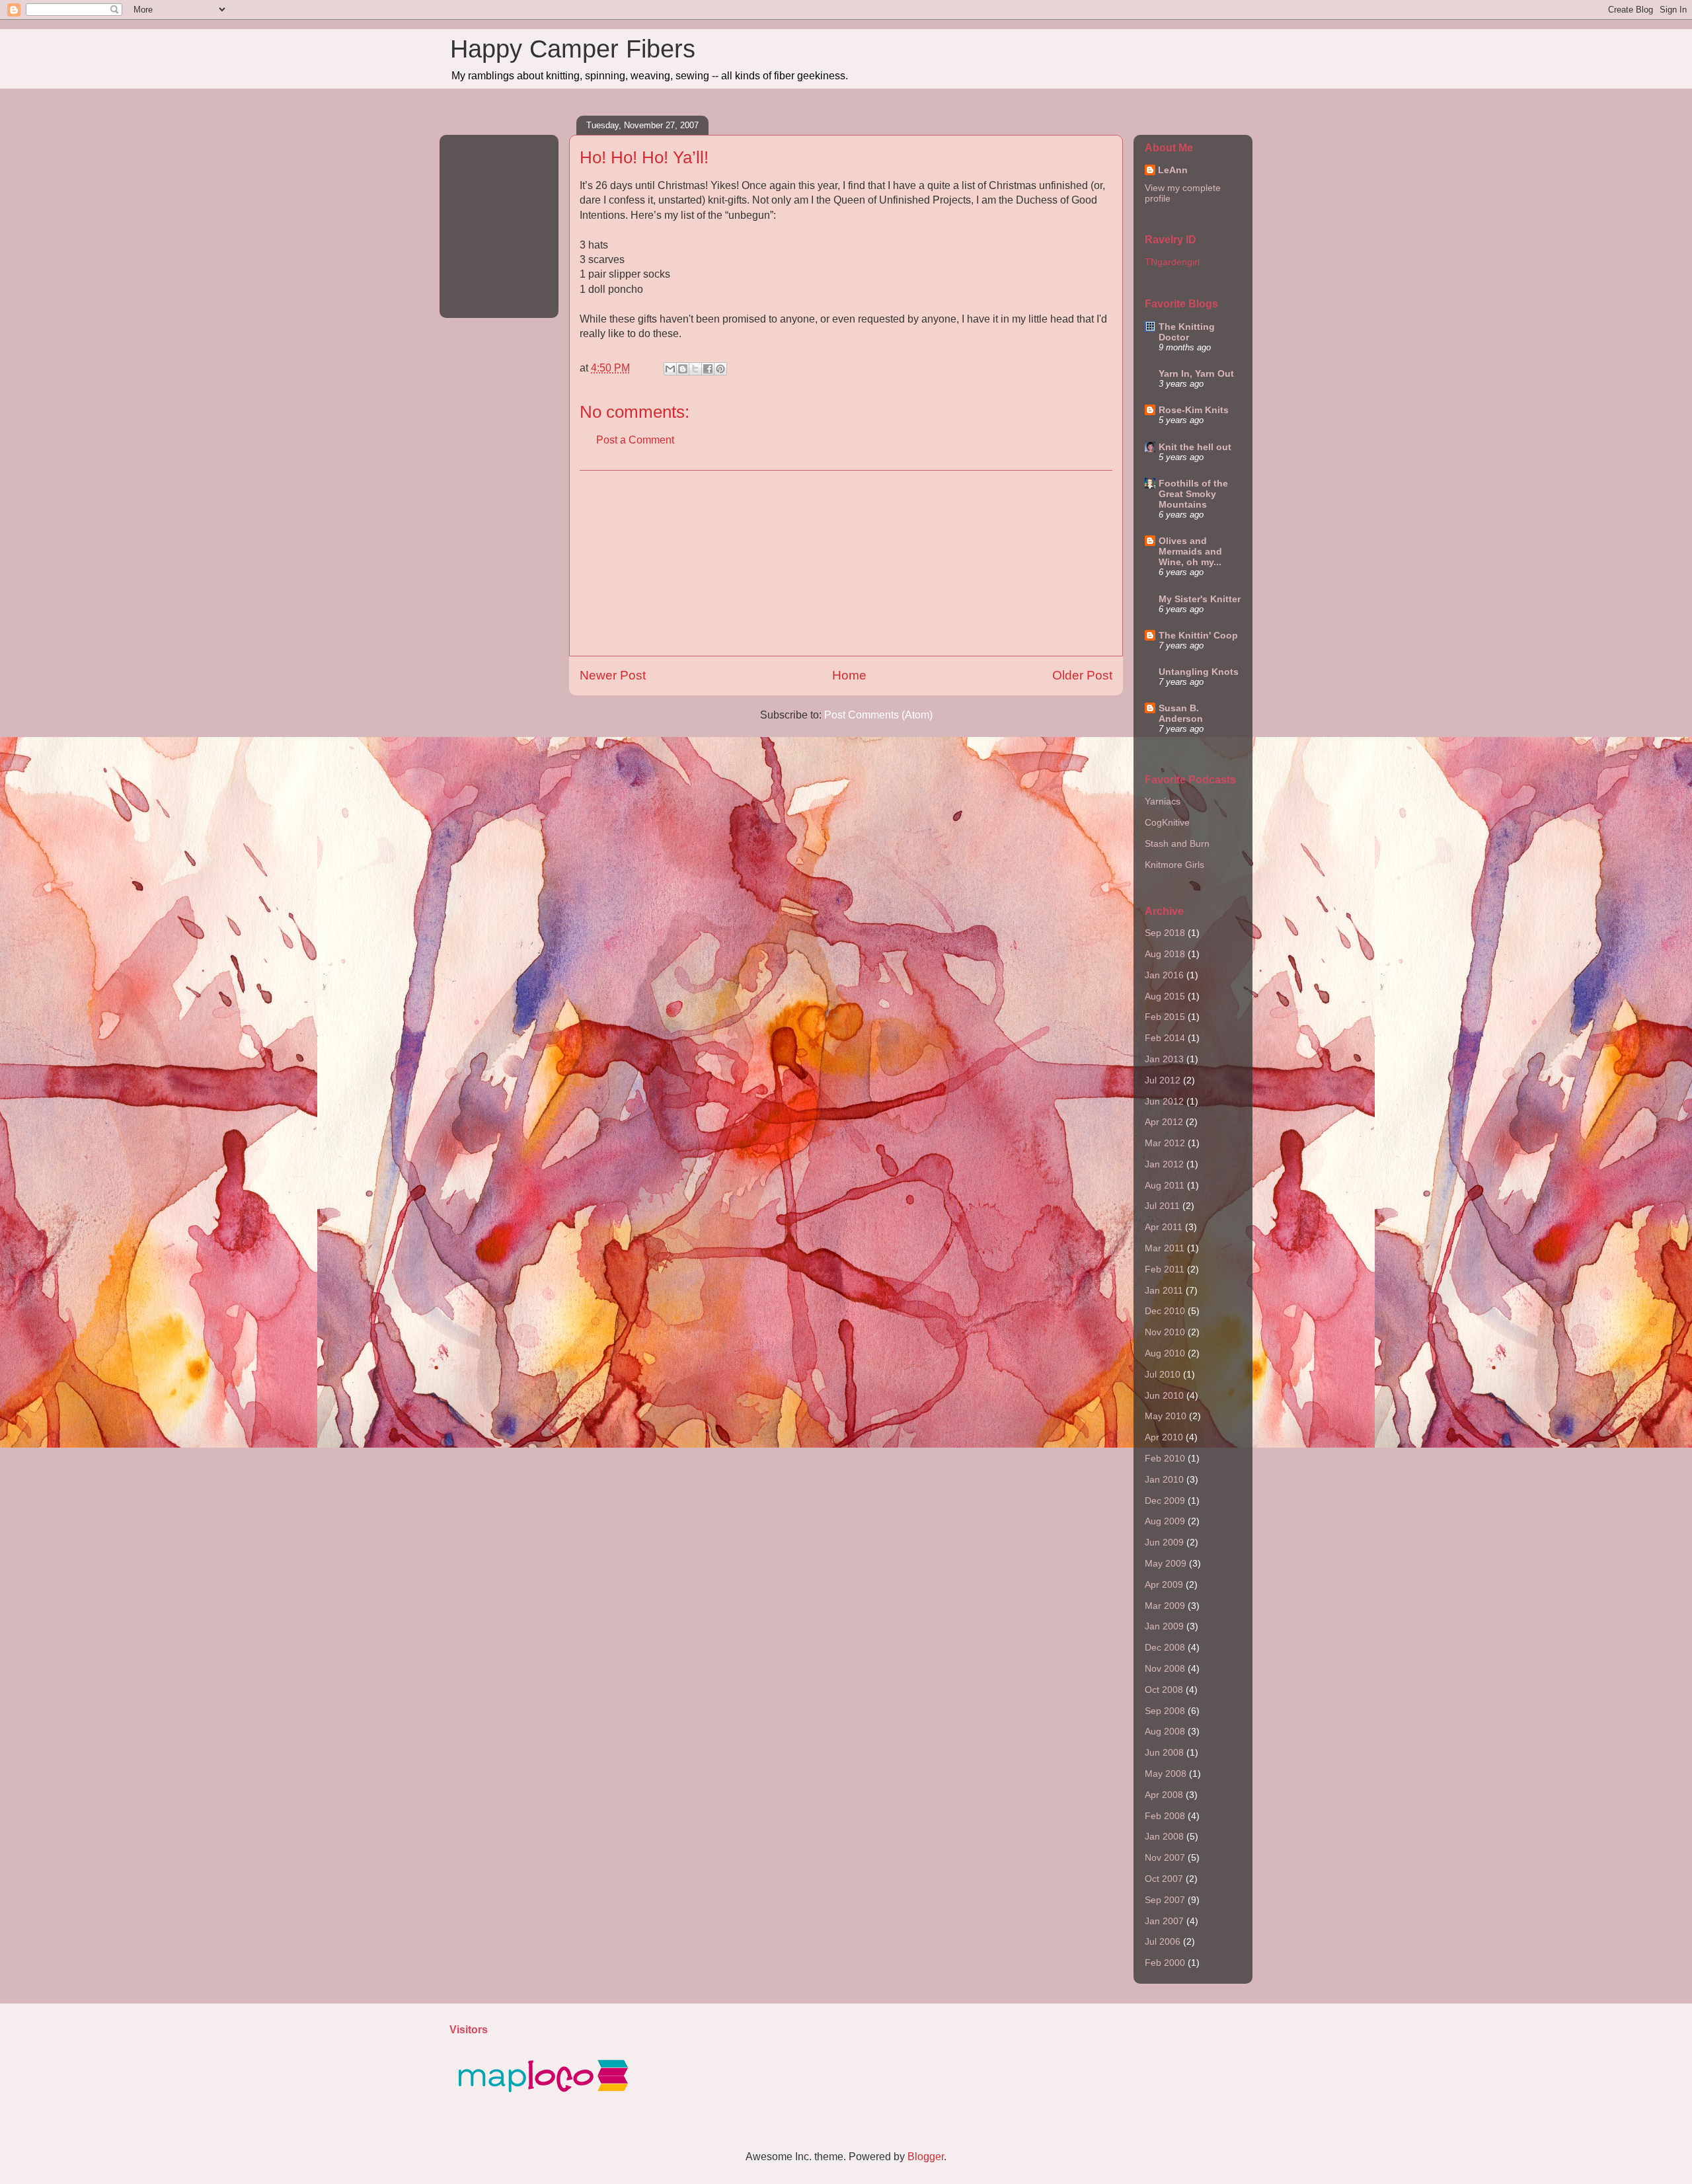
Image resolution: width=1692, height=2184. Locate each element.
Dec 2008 (1165, 1647)
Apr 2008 (1164, 1795)
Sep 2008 (1165, 1711)
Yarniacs (1163, 801)
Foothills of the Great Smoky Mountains (1193, 494)
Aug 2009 (1165, 1521)
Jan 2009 (1164, 1626)
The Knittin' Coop (1198, 635)
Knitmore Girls (1174, 865)
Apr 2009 (1164, 1584)
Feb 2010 (1165, 1458)
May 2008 (1166, 1774)
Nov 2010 (1165, 1332)
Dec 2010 (1165, 1311)
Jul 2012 (1163, 1080)
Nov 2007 (1165, 1857)
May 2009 (1166, 1563)
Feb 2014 (1165, 1038)
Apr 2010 (1164, 1437)
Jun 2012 (1164, 1101)
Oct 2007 (1164, 1879)
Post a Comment (635, 440)
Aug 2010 (1165, 1353)
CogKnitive (1167, 822)
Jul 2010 (1163, 1374)
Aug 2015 (1165, 996)
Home (849, 675)
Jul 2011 (1162, 1206)
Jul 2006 (1163, 1941)
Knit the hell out (1195, 447)
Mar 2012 (1165, 1143)
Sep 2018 (1165, 933)
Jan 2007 (1164, 1921)
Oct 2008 (1164, 1690)
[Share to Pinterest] (720, 369)
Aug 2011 (1165, 1185)
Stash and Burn (1177, 843)
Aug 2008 (1165, 1731)
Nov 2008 (1165, 1668)
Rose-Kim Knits (1194, 410)
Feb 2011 (1165, 1269)
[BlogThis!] (683, 369)
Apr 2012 (1164, 1122)
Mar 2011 (1165, 1248)
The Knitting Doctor (1187, 332)
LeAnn (1173, 170)
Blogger (926, 2157)
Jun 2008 (1164, 1752)
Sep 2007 (1165, 1900)
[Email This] (670, 369)
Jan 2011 (1164, 1290)
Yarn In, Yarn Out (1196, 373)
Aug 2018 (1165, 954)
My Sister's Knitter (1200, 599)
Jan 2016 (1164, 975)
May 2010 (1166, 1416)
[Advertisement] (846, 563)
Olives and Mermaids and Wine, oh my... (1190, 551)
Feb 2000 (1165, 1963)
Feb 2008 (1165, 1816)
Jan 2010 (1164, 1479)
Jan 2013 (1164, 1059)
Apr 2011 (1164, 1227)
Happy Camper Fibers (573, 49)
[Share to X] (695, 369)
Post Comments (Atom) (878, 715)
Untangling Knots (1199, 672)
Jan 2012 (1164, 1164)
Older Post (1082, 675)
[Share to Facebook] (708, 369)
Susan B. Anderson (1181, 713)
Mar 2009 (1165, 1606)
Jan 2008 (1164, 1836)
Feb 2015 (1165, 1017)
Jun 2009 (1164, 1542)
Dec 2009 (1165, 1501)
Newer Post (613, 675)
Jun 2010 (1164, 1395)
